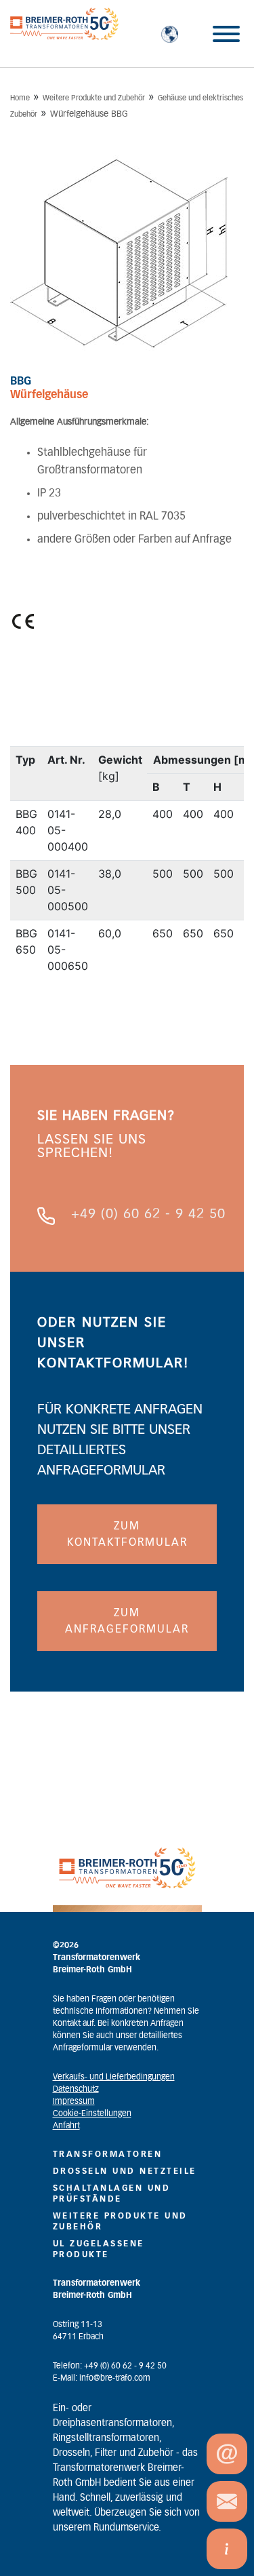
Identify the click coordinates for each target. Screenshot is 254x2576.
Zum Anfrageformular (127, 1621)
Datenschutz (76, 2089)
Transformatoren (108, 2154)
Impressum (74, 2101)
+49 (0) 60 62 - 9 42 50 (148, 1214)
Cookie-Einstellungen (92, 2113)
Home (20, 98)
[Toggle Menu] (226, 34)
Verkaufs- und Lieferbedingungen (114, 2077)
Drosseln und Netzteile (125, 2171)
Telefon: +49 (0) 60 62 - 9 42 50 (110, 2366)
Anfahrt (66, 2126)
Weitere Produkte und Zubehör (94, 98)
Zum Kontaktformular (127, 1534)
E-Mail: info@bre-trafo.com (102, 2378)
